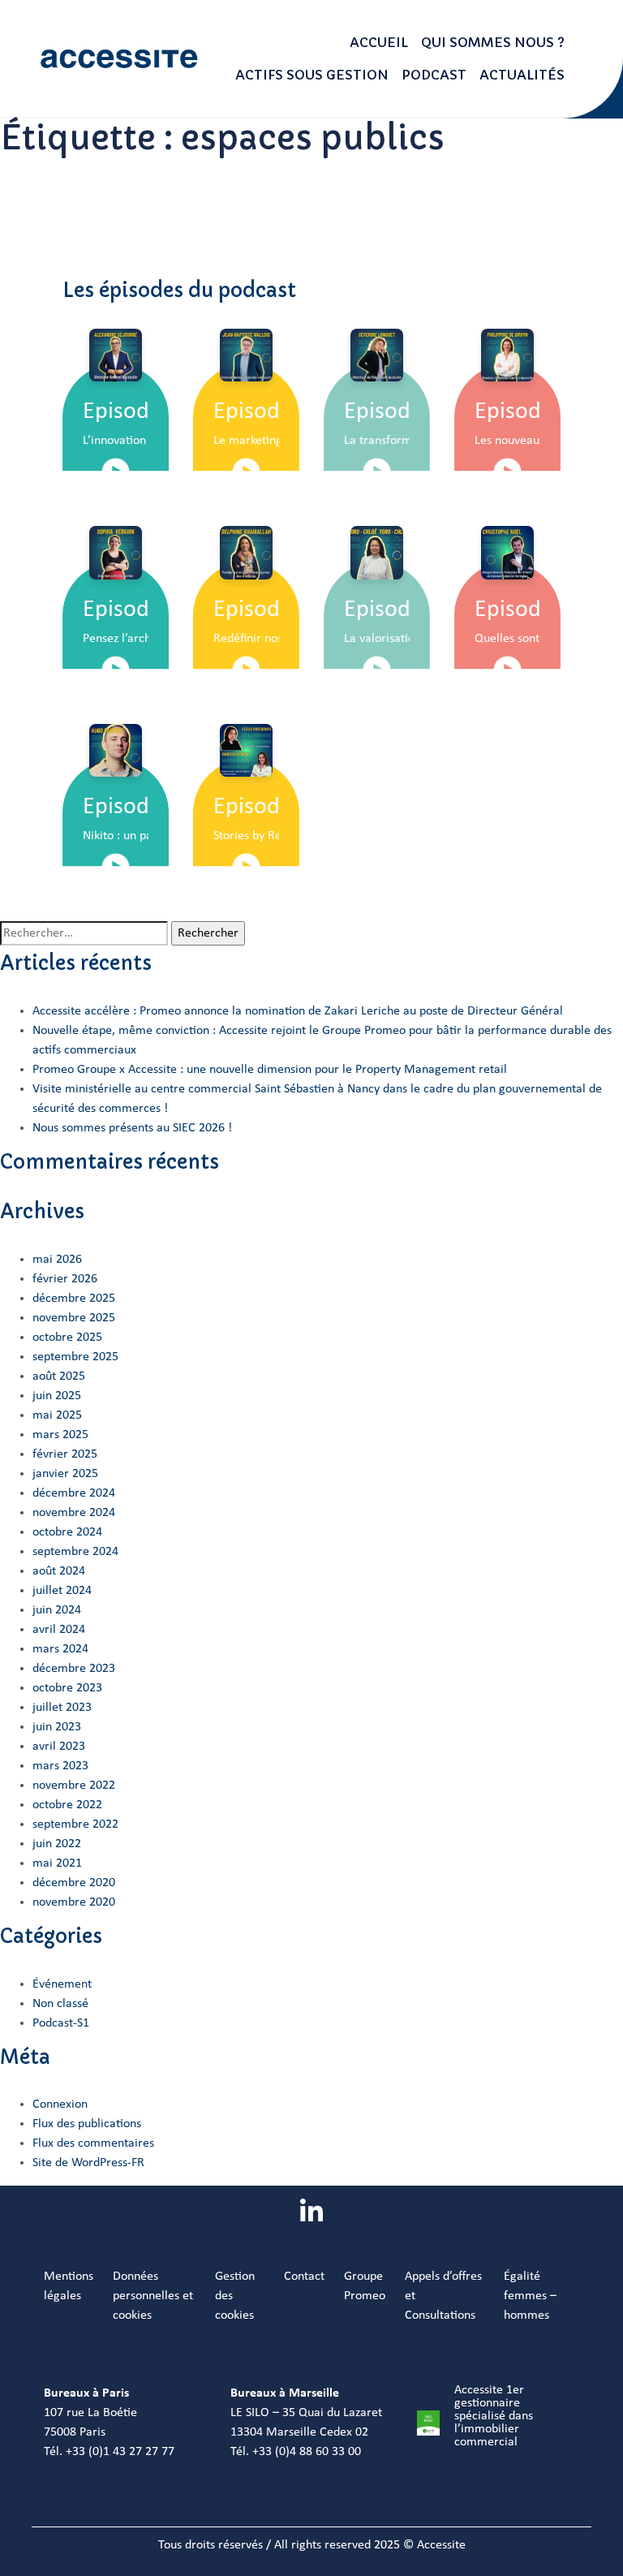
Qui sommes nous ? (493, 42)
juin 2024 (57, 1610)
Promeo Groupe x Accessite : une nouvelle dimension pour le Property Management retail (270, 1070)
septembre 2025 (75, 1357)
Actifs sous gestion (312, 75)
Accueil (379, 42)
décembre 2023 (74, 1669)
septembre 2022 (75, 1824)
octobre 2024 (67, 1532)
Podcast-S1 (61, 2023)
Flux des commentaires (93, 2143)
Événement (62, 1984)
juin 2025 (57, 1396)
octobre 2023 (67, 1688)
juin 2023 (57, 1727)
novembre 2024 (74, 1513)
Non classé (60, 2004)
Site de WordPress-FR (88, 2163)
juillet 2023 (62, 1708)
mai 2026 (57, 1260)
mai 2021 (57, 1863)
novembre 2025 (74, 1318)
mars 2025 (60, 1435)
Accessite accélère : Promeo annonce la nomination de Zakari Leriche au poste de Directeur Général (298, 1011)
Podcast (434, 75)
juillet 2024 (62, 1591)
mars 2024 (60, 1649)
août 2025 (59, 1376)
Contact (304, 2277)
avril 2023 (59, 1747)
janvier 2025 (65, 1474)
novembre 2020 (74, 1902)
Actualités (522, 75)
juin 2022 (57, 1844)
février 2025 (65, 1454)
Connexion (60, 2104)
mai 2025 (57, 1415)
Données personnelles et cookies (153, 2296)
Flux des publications (87, 2124)
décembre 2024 (74, 1493)
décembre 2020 (74, 1883)
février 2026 (65, 1279)
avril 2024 (59, 1630)
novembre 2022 (74, 1786)
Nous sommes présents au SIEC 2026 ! (132, 1128)
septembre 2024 (75, 1552)
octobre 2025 (67, 1338)
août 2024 (59, 1571)
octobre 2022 (67, 1805)
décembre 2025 (74, 1299)
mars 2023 (60, 1766)
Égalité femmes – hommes (530, 2296)
